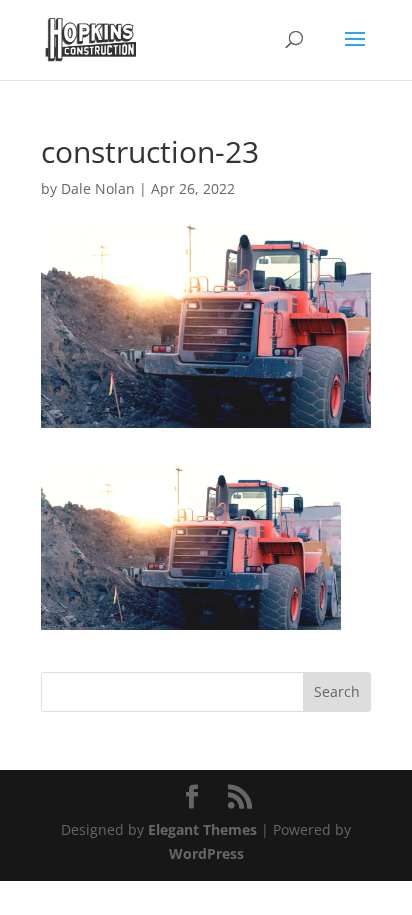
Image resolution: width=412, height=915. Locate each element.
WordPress (206, 853)
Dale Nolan (98, 188)
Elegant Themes (202, 829)
